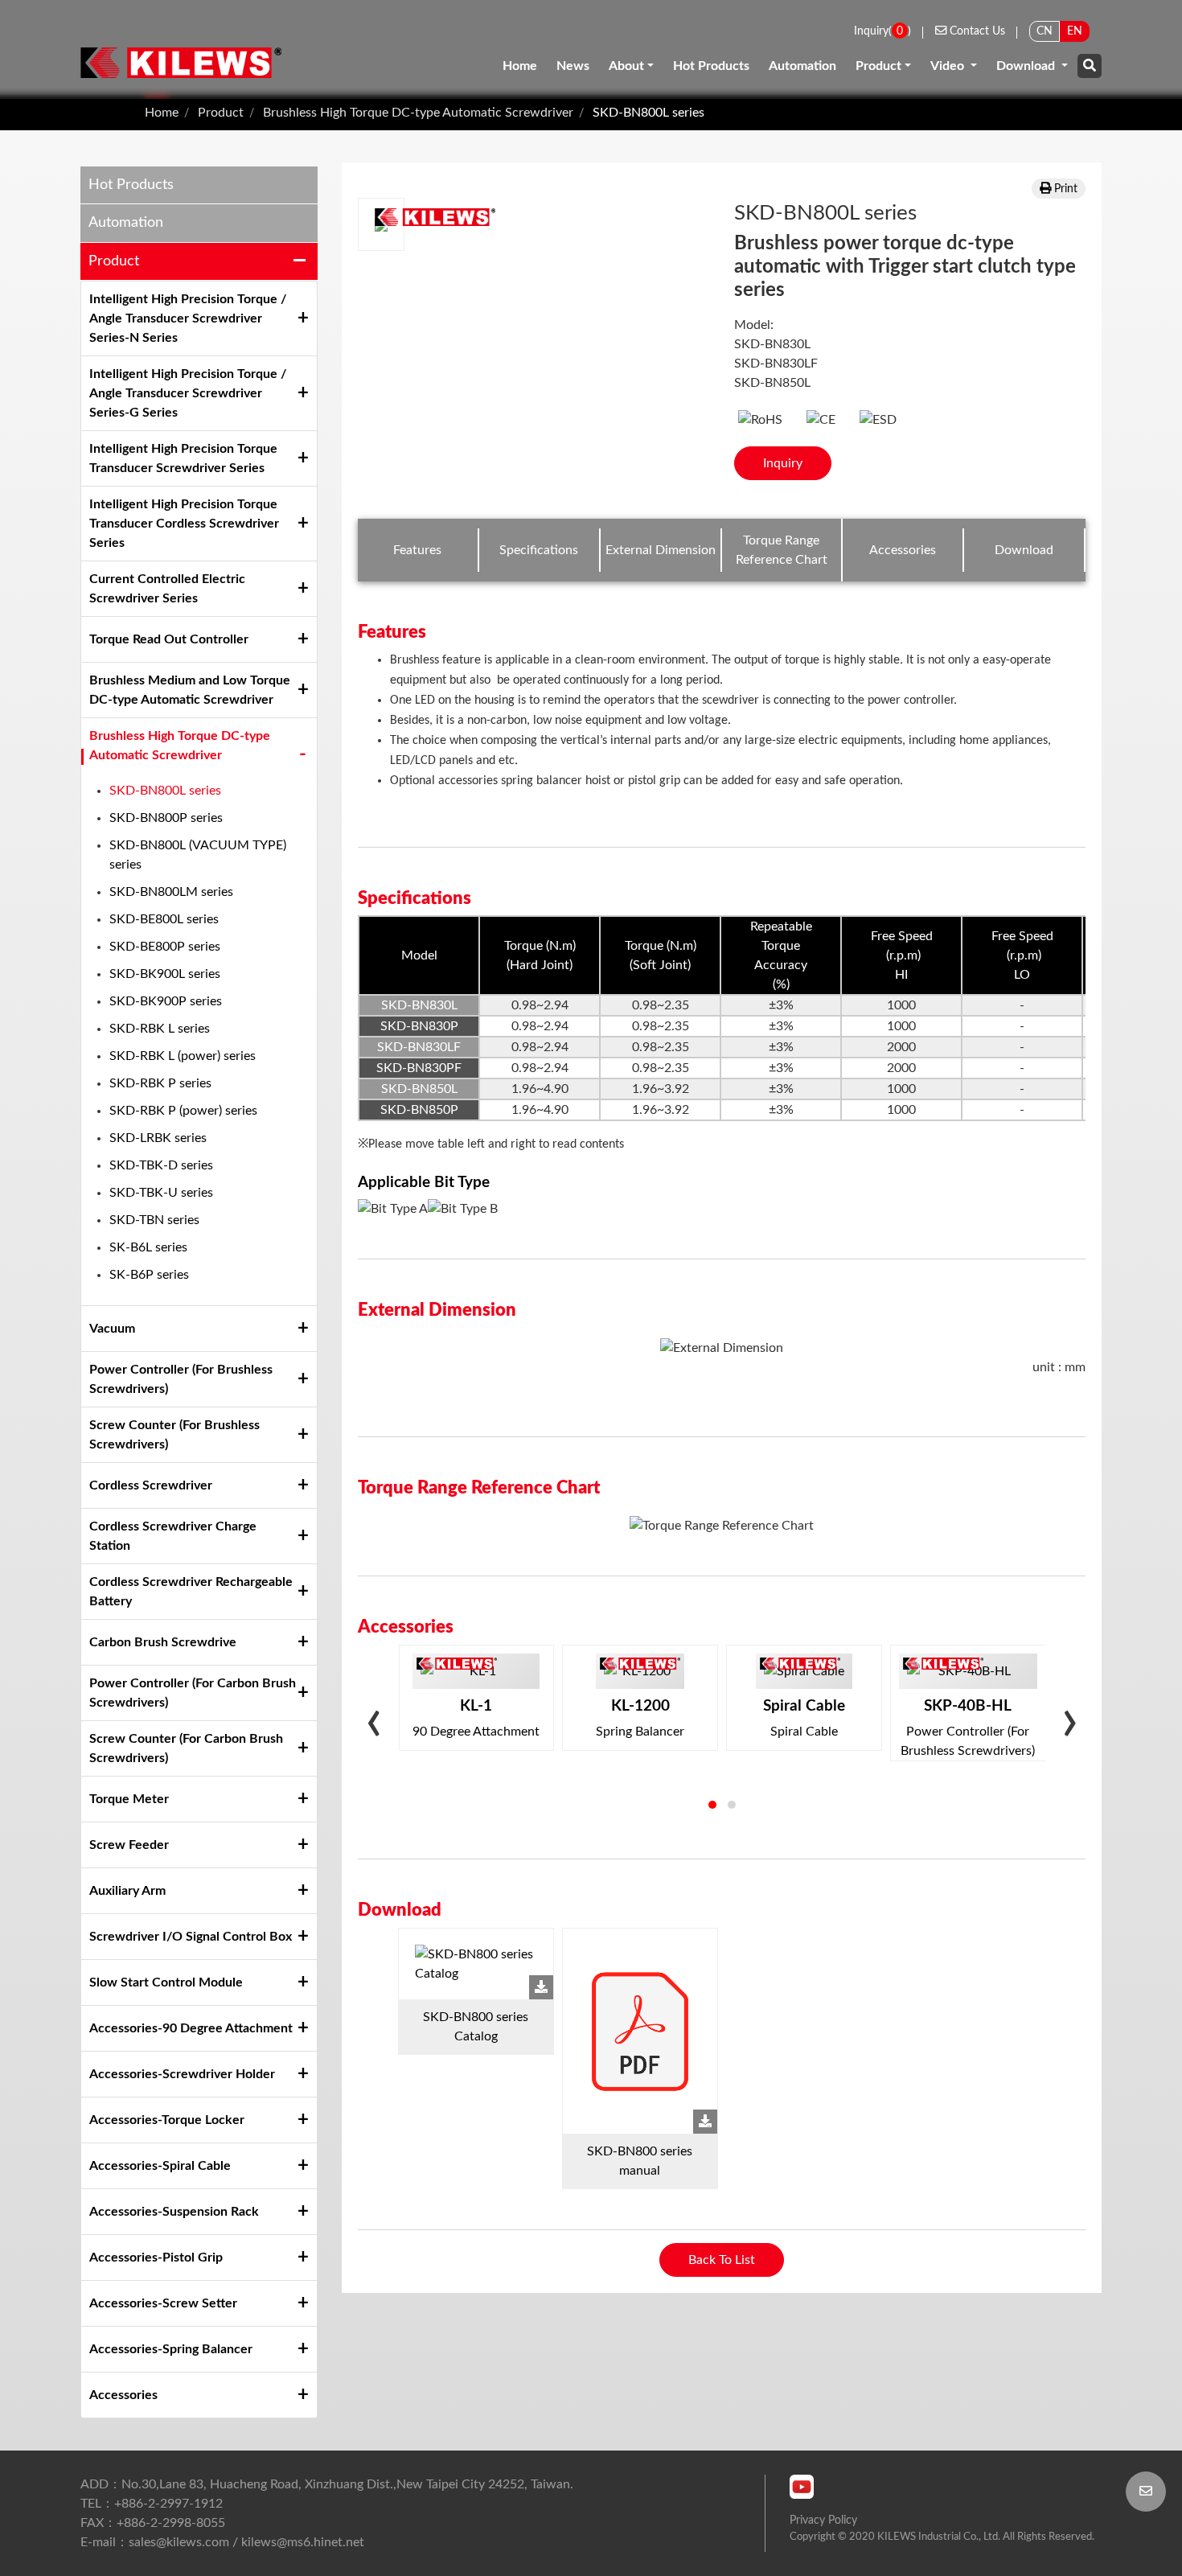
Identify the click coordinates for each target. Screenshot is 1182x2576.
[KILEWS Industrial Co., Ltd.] (181, 62)
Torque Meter (129, 1799)
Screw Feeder (129, 1845)
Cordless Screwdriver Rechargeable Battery (191, 1592)
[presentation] (374, 1726)
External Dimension (661, 550)
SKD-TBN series (154, 1220)
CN (1045, 31)
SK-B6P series (149, 1275)
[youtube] (802, 2487)
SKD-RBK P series (160, 1083)
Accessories (123, 2395)
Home (520, 66)
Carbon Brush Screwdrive (163, 1642)
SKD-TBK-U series (161, 1193)
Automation (802, 66)
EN (1075, 31)
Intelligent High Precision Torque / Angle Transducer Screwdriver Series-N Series (188, 318)
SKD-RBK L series (160, 1029)
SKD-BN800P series (166, 818)
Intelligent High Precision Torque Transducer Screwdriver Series (183, 458)
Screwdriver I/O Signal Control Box (191, 1937)
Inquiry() (882, 31)
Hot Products (711, 66)
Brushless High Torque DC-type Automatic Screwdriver (418, 113)
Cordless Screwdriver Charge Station (173, 1536)
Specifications (539, 550)
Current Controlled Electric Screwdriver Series (167, 589)
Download (1027, 66)
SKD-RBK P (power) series (183, 1111)
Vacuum (112, 1329)
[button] (712, 1805)
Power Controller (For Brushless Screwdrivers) (181, 1379)
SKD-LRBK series (158, 1138)
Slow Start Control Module (166, 1982)
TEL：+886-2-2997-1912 (152, 2504)
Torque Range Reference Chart (782, 550)
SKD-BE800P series (165, 947)
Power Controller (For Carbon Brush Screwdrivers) (193, 1693)
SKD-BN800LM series (171, 892)
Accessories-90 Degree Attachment (191, 2028)
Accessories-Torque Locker (167, 2120)
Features (417, 550)
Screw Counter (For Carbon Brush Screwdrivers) (186, 1748)
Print (1066, 189)
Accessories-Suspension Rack (174, 2212)
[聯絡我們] (1146, 2492)
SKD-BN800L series (648, 113)
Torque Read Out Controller (169, 639)
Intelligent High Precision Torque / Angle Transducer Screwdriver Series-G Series (188, 393)
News (573, 66)
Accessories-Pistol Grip (156, 2258)
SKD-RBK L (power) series (183, 1056)
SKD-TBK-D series (161, 1165)
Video (949, 66)
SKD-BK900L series (165, 974)
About (626, 66)
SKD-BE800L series (164, 919)
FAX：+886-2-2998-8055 (153, 2523)
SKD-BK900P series (166, 1001)
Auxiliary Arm (127, 1891)
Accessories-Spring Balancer (171, 2349)
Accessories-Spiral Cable (160, 2166)
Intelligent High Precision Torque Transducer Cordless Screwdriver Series (184, 524)
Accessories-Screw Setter (163, 2303)
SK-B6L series (148, 1247)
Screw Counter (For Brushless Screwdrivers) (174, 1435)
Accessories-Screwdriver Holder (182, 2074)
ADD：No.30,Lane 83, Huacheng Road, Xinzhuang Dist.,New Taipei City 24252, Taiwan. (327, 2484)
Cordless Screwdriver (151, 1485)
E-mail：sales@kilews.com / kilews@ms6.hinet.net (222, 2542)
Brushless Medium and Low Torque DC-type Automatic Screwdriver (190, 690)
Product (878, 66)
